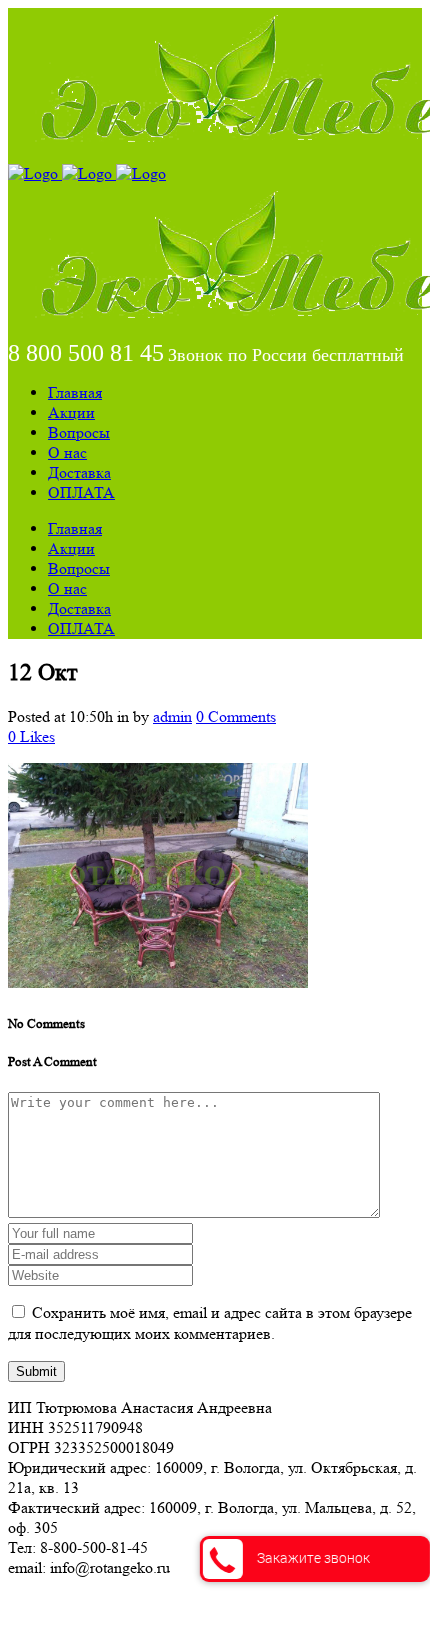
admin (172, 716)
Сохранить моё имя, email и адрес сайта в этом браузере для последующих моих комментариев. (210, 1323)
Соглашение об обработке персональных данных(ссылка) (204, 1603)
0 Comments (236, 716)
